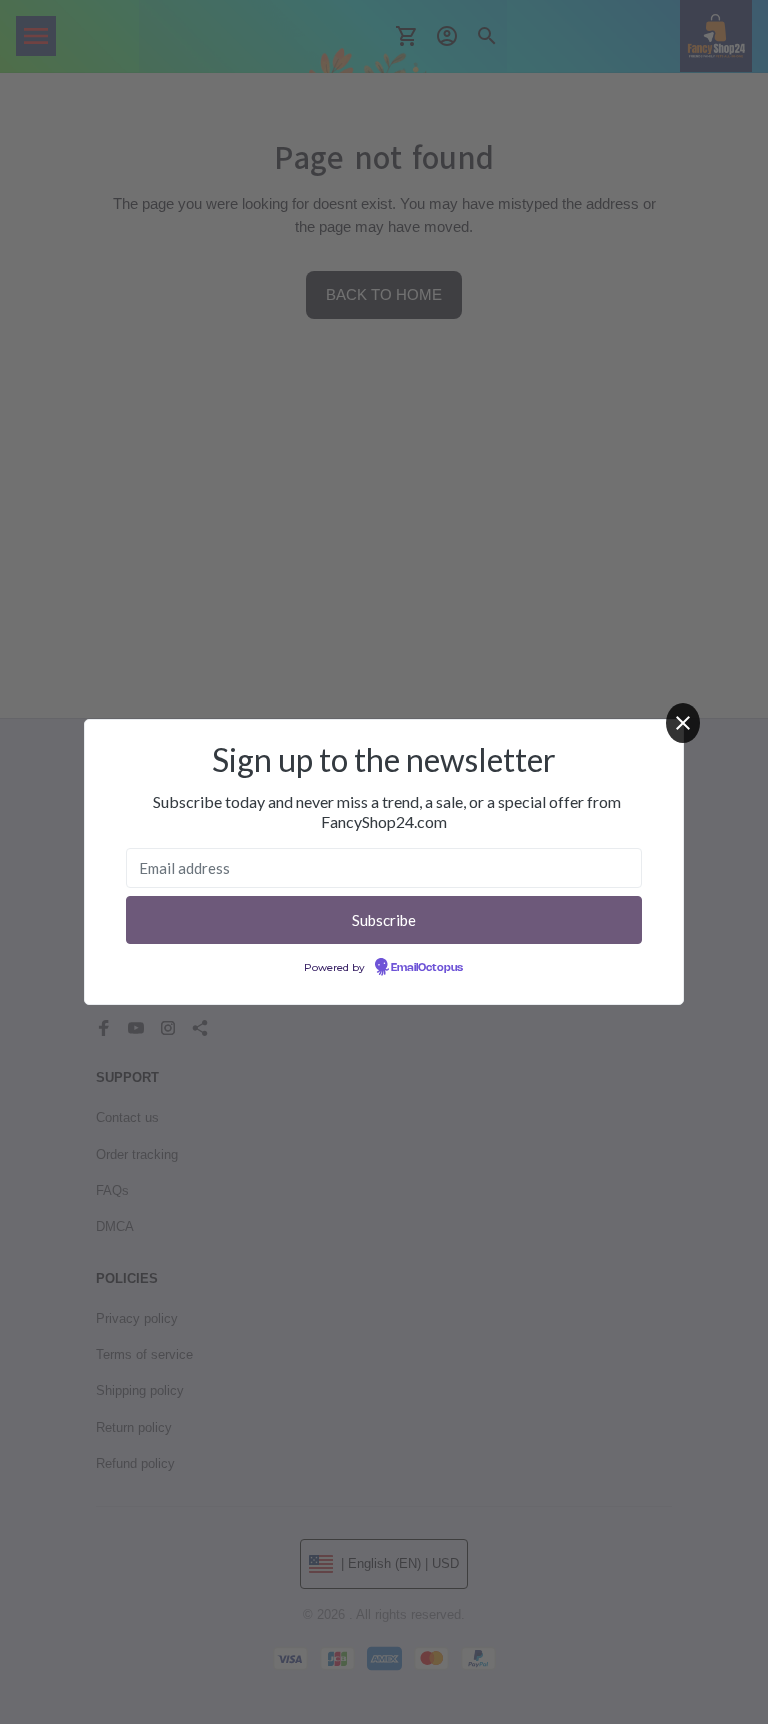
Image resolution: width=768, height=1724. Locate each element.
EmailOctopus (427, 968)
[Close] (683, 723)
